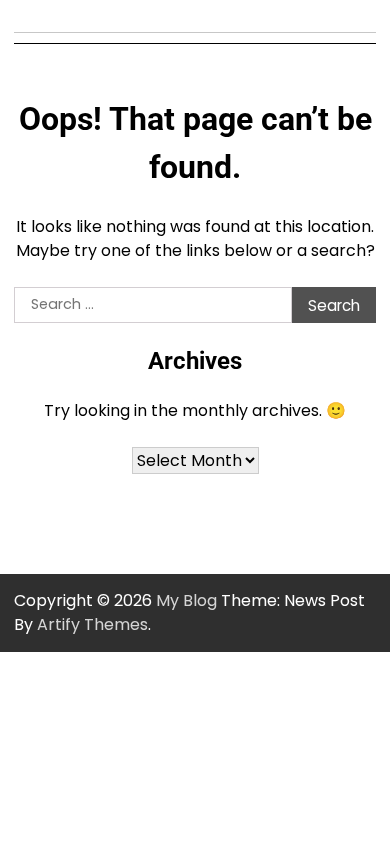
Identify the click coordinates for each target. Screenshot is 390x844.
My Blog (186, 600)
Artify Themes (92, 624)
